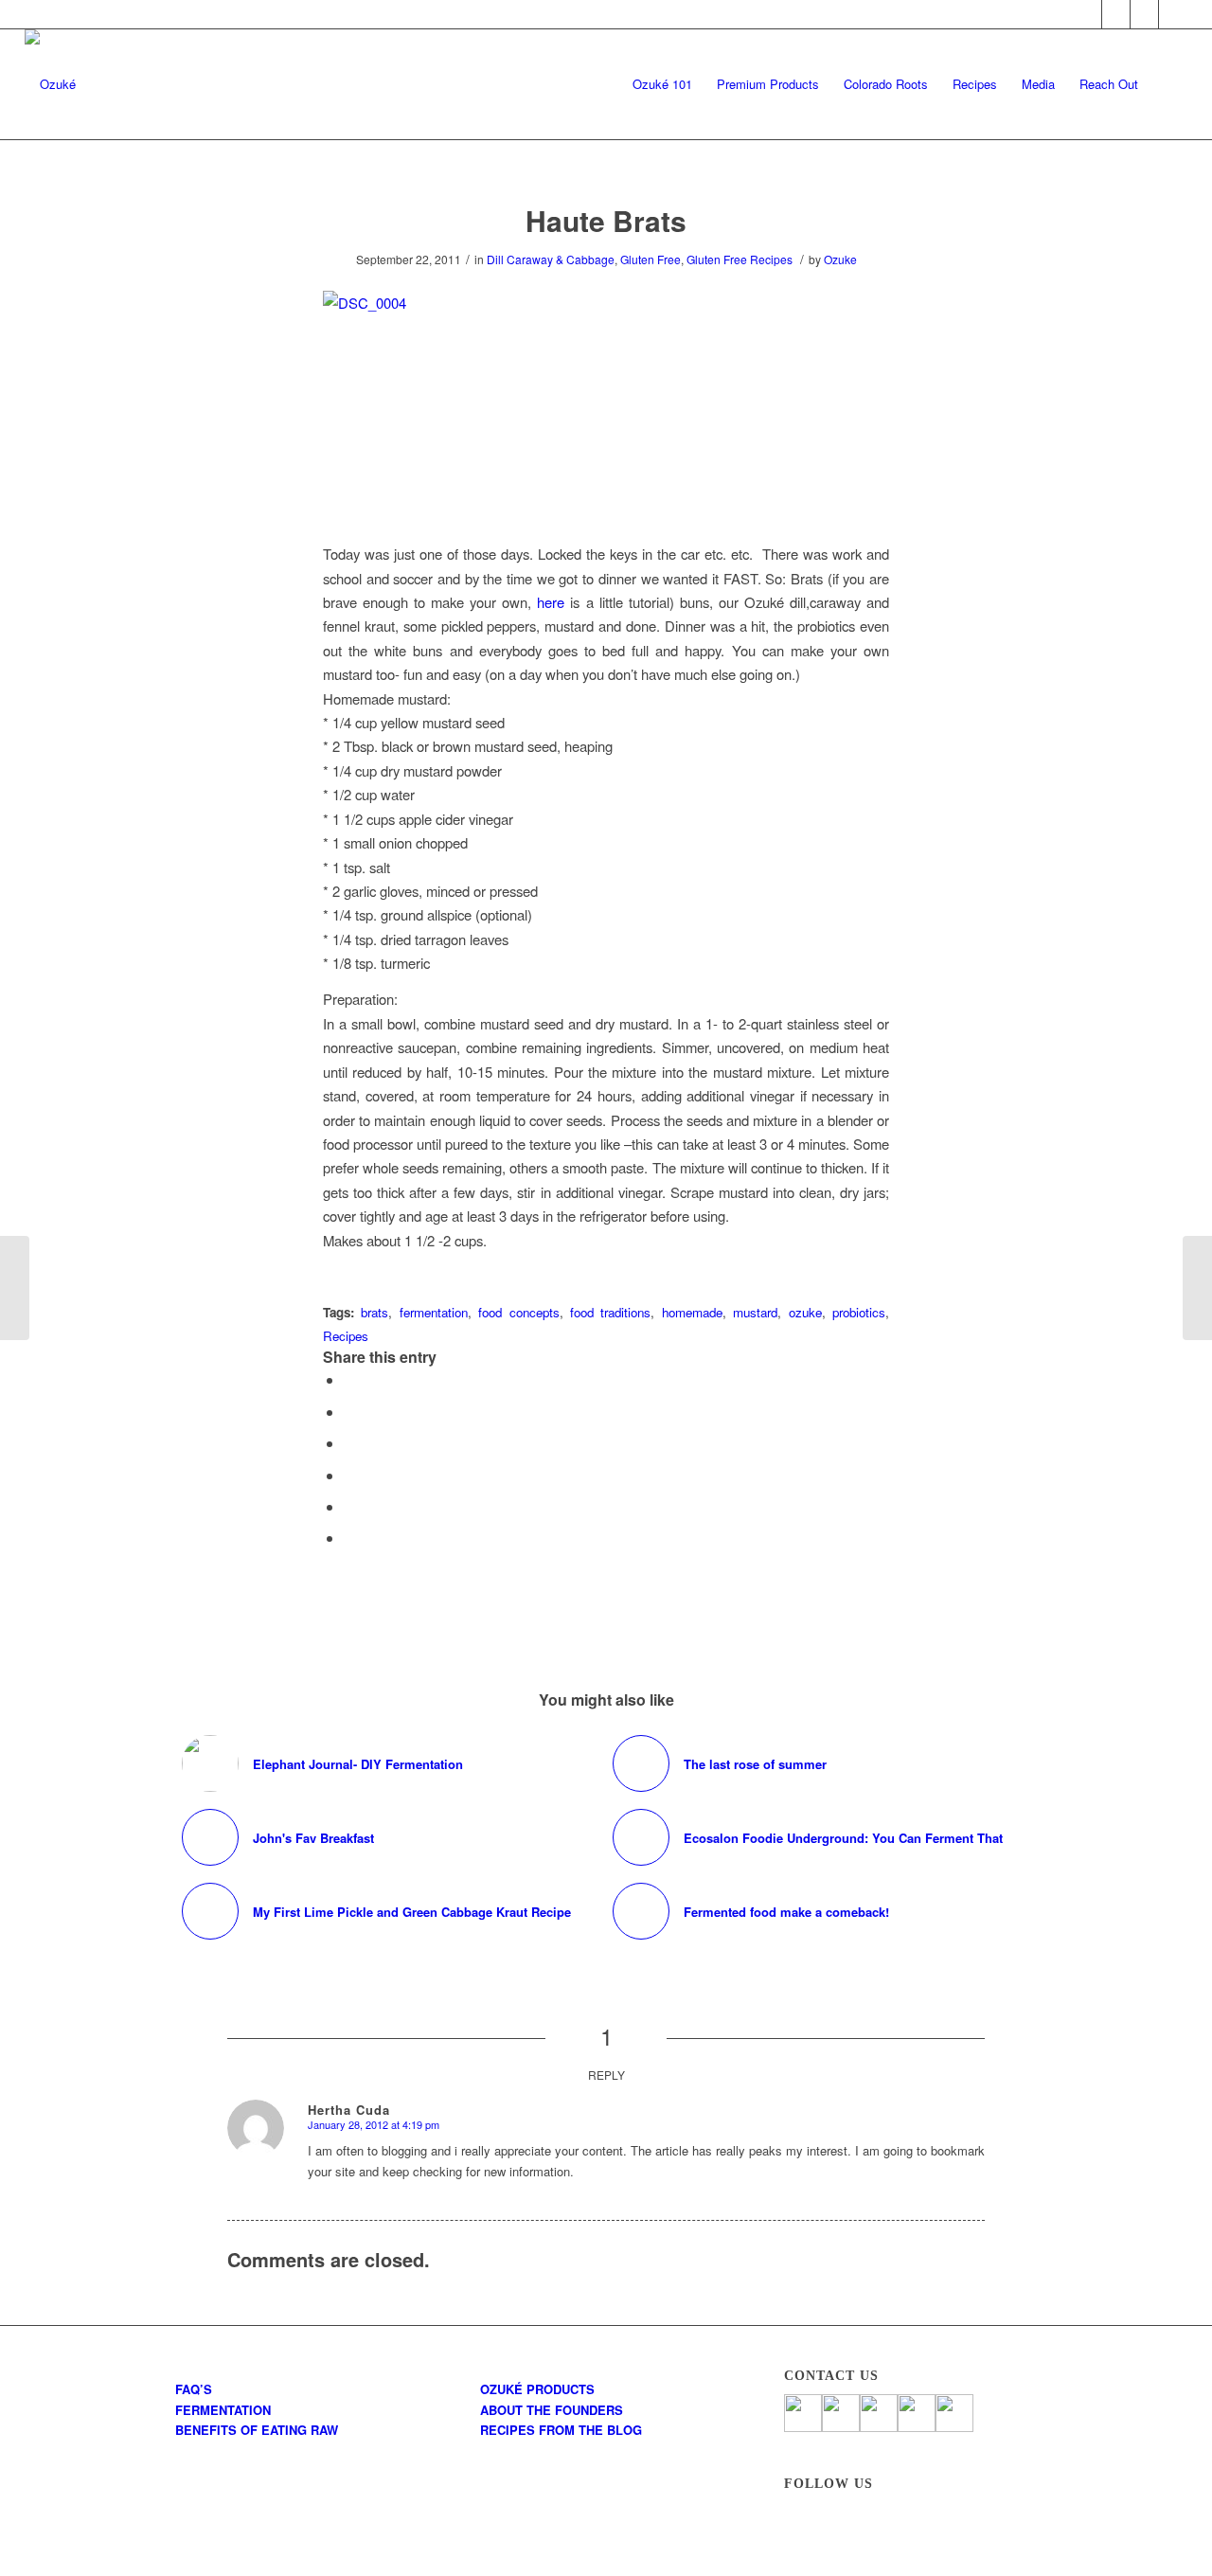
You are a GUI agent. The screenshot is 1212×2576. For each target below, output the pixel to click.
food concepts (518, 1312)
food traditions (610, 1312)
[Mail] (1173, 14)
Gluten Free (651, 259)
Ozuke (840, 259)
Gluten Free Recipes (740, 259)
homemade (692, 1312)
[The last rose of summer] (15, 1288)
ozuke (805, 1312)
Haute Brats (606, 220)
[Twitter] (1116, 14)
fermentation (434, 1312)
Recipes (346, 1336)
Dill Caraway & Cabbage (551, 259)
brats (374, 1312)
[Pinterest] (1144, 14)
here (551, 602)
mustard (755, 1312)
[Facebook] (1087, 14)
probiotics (859, 1312)
